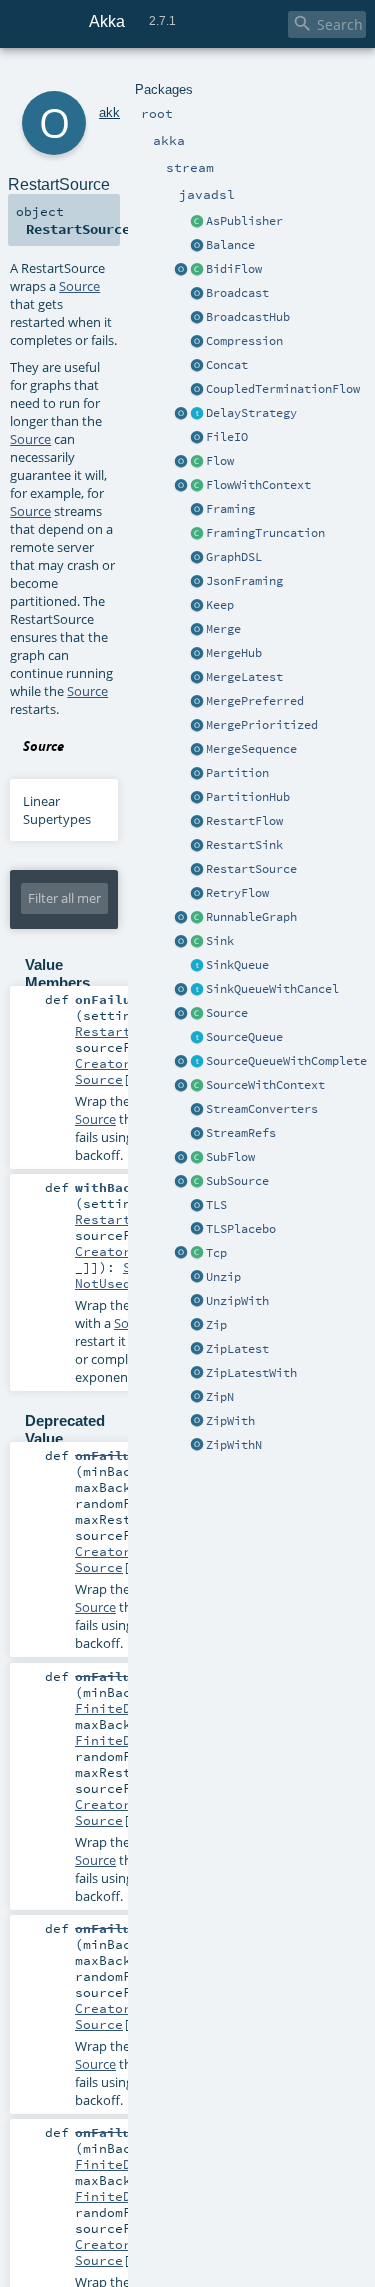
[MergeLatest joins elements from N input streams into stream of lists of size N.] (197, 678)
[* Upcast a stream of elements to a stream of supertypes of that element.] (181, 1182)
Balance (230, 245)
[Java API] (197, 918)
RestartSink (244, 845)
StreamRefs (241, 1133)
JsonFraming (244, 581)
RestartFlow (244, 821)
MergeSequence (251, 749)
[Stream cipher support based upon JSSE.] (197, 1206)
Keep (220, 605)
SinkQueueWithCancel (272, 989)
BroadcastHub (248, 317)
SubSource (237, 1181)
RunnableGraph (251, 917)
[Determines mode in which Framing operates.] (197, 534)
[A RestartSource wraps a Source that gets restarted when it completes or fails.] (197, 870)
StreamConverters (262, 1109)
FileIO (227, 437)
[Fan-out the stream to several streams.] (197, 246)
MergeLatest (244, 677)
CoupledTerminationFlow (283, 389)
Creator (103, 1063)
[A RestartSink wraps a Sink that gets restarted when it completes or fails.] (197, 846)
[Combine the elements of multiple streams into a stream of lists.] (197, 1398)
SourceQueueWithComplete (286, 1061)
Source (227, 1013)
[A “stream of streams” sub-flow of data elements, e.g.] (197, 1158)
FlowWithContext (258, 485)
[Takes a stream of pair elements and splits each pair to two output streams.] (197, 1278)
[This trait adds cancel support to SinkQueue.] (197, 990)
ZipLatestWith (251, 1373)
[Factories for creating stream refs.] (197, 1134)
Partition (237, 773)
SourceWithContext (265, 1085)
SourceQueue (244, 1037)
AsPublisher (244, 221)
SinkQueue (237, 965)
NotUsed (103, 1283)
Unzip (223, 1277)
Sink (220, 941)
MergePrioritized (262, 725)
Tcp (216, 1253)
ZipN (220, 1397)
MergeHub (234, 653)
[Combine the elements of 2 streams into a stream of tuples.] (197, 1326)
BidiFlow (234, 269)
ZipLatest (237, 1349)
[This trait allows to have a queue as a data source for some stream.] (197, 1038)
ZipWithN (234, 1445)
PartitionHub (248, 797)
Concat (227, 365)
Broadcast (237, 293)
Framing (230, 509)
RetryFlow (237, 893)
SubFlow (230, 1157)
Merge (223, 629)
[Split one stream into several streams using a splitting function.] (197, 1302)
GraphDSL (234, 557)
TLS (216, 1205)
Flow (220, 461)
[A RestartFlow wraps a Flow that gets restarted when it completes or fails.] (197, 822)
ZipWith (230, 1421)
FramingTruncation (265, 533)
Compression (244, 341)
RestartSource (251, 869)
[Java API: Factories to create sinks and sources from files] (197, 438)
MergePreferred (255, 701)
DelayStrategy (251, 413)
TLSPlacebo (241, 1229)
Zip (216, 1325)
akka (113, 112)
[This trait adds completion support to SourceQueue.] (197, 1062)
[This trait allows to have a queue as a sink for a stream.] (197, 966)
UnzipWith (237, 1301)
